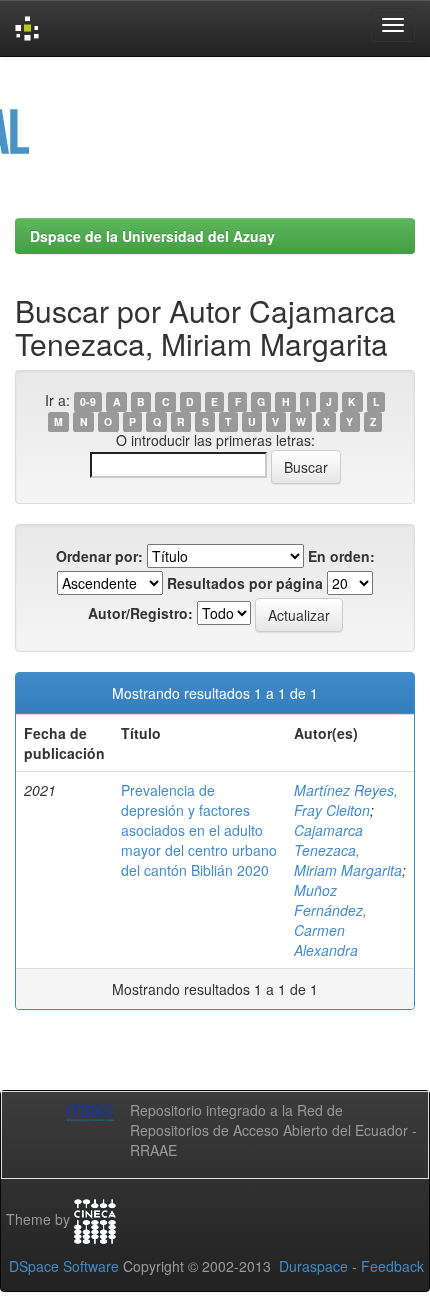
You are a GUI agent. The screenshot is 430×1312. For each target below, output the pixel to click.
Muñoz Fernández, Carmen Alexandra (330, 920)
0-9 (88, 401)
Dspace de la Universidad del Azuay (152, 236)
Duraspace (313, 1266)
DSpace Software (64, 1266)
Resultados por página (245, 583)
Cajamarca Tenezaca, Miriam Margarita (348, 850)
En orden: (341, 556)
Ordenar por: (99, 556)
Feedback (392, 1266)
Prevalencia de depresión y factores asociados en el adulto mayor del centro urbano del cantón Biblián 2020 (199, 830)
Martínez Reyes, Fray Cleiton (346, 800)
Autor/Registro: (140, 613)
